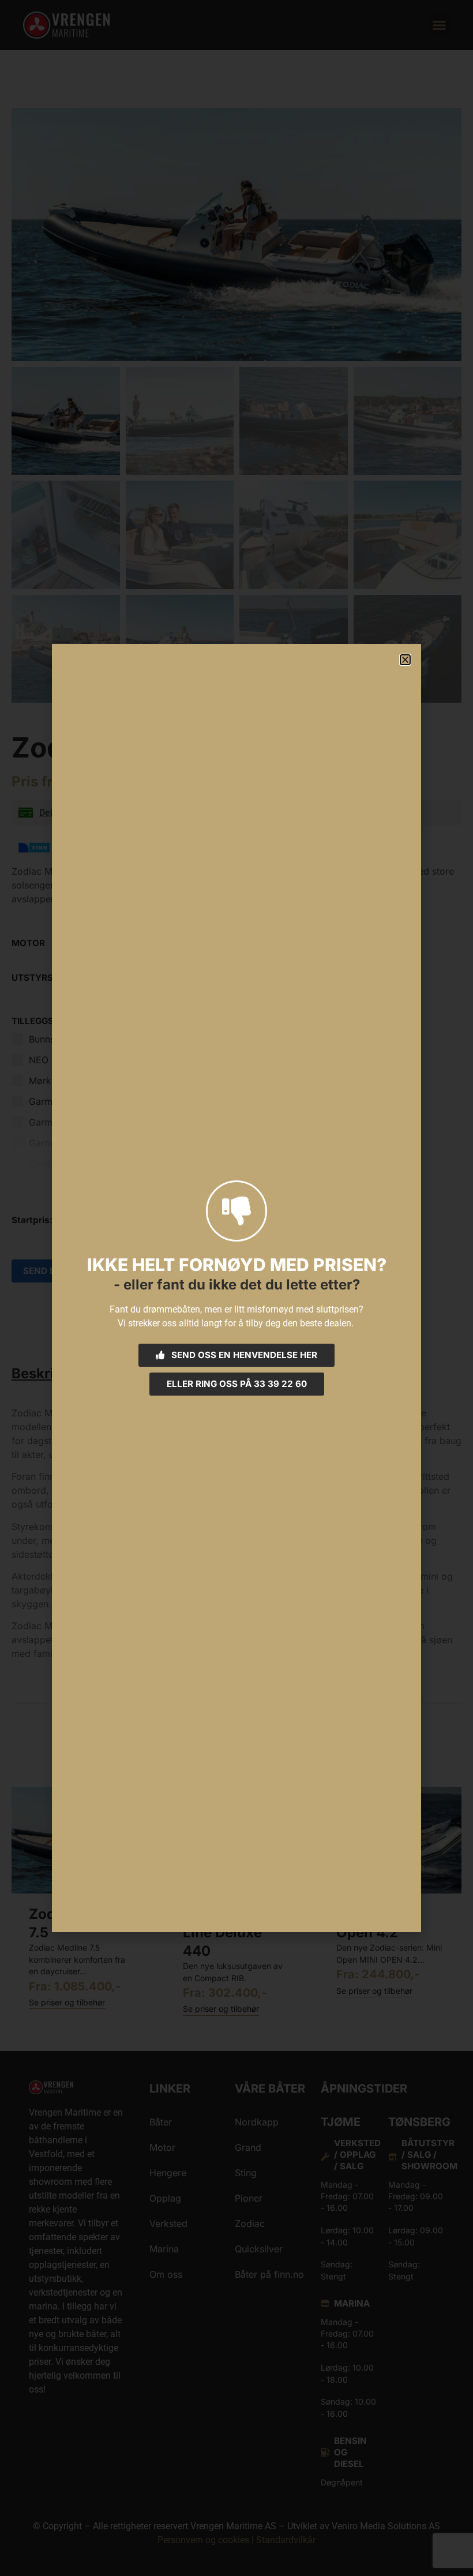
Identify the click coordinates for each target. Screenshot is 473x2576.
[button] (405, 660)
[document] (236, 1288)
